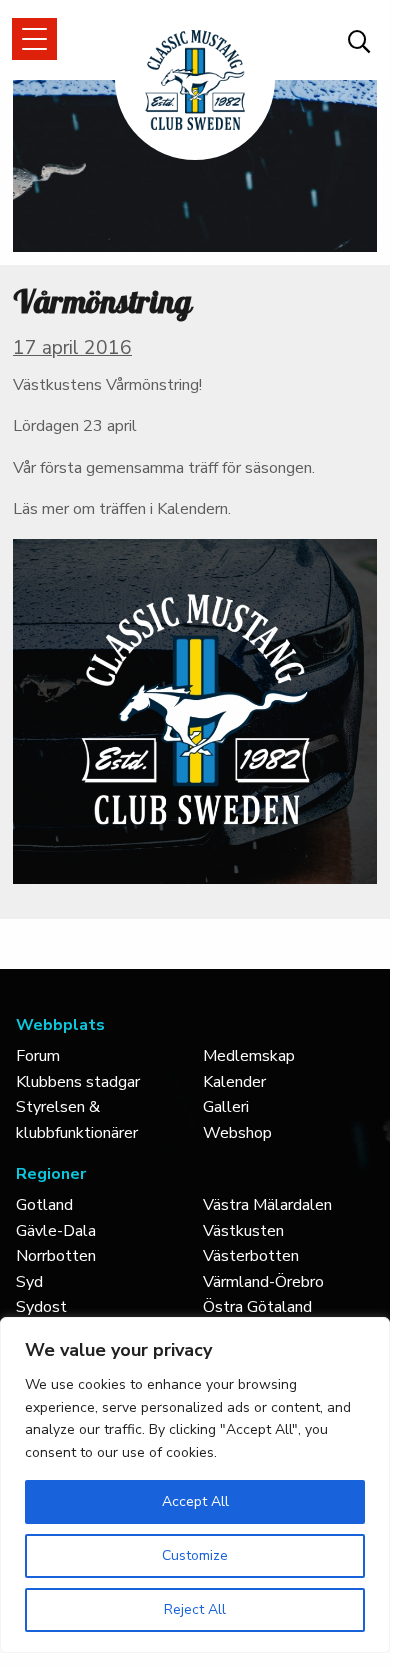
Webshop (237, 1133)
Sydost (41, 1307)
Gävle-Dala (56, 1231)
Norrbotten (56, 1256)
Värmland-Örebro (263, 1282)
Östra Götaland (257, 1307)
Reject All (195, 1609)
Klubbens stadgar (78, 1082)
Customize (195, 1555)
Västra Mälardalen (267, 1205)
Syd (29, 1282)
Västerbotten (251, 1256)
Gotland (44, 1205)
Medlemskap (249, 1056)
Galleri (226, 1107)
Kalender (234, 1082)
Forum (38, 1056)
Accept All (195, 1501)
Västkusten (243, 1231)
